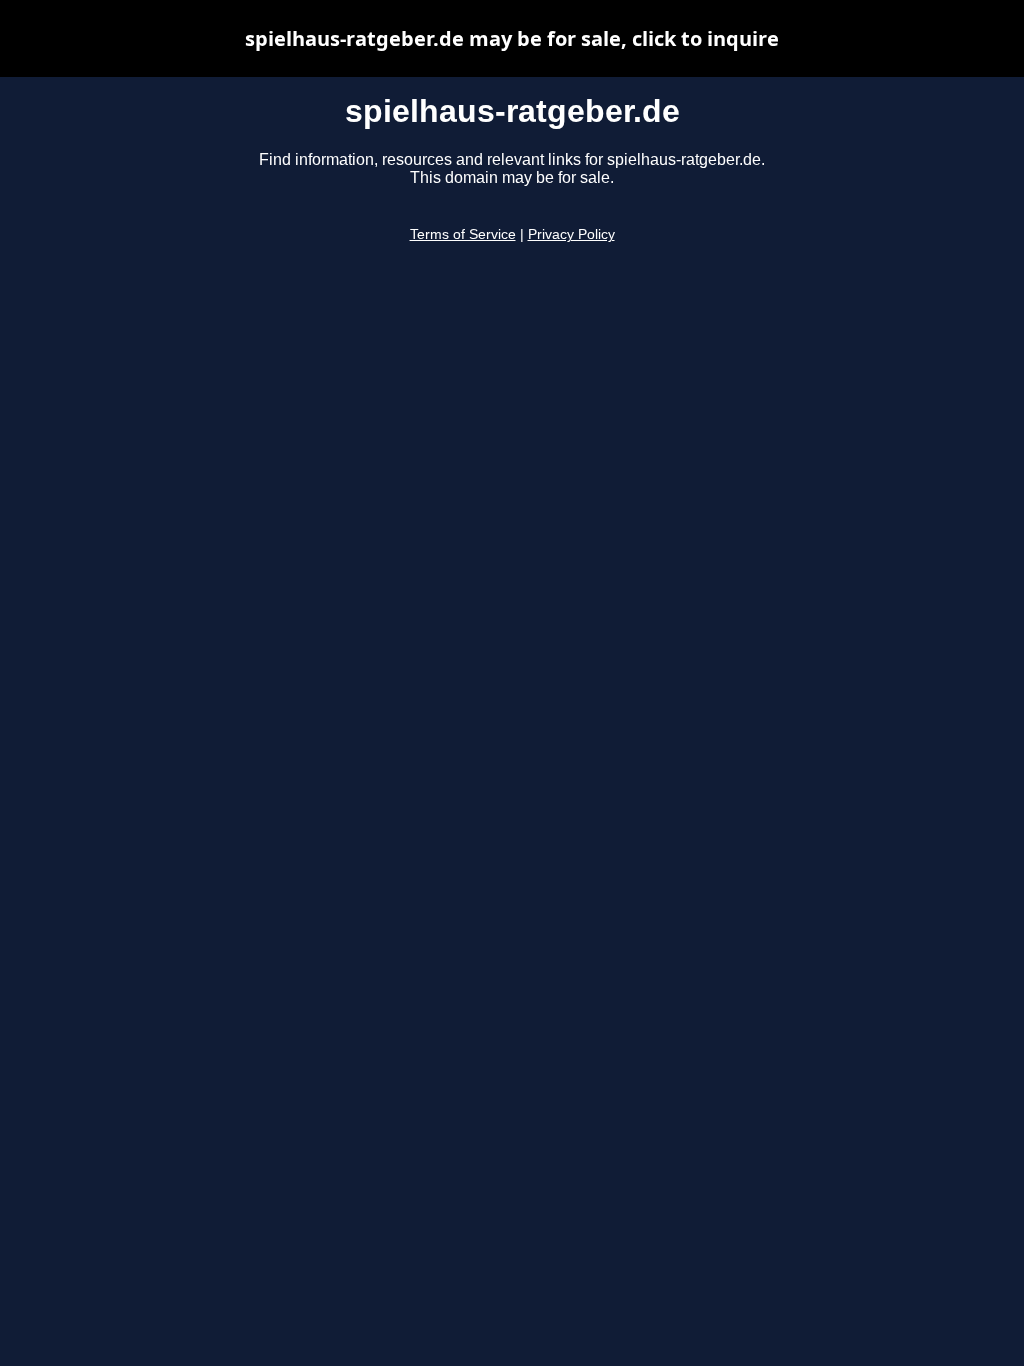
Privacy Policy (571, 234)
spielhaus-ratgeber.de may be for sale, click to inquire (512, 38)
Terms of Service (463, 234)
